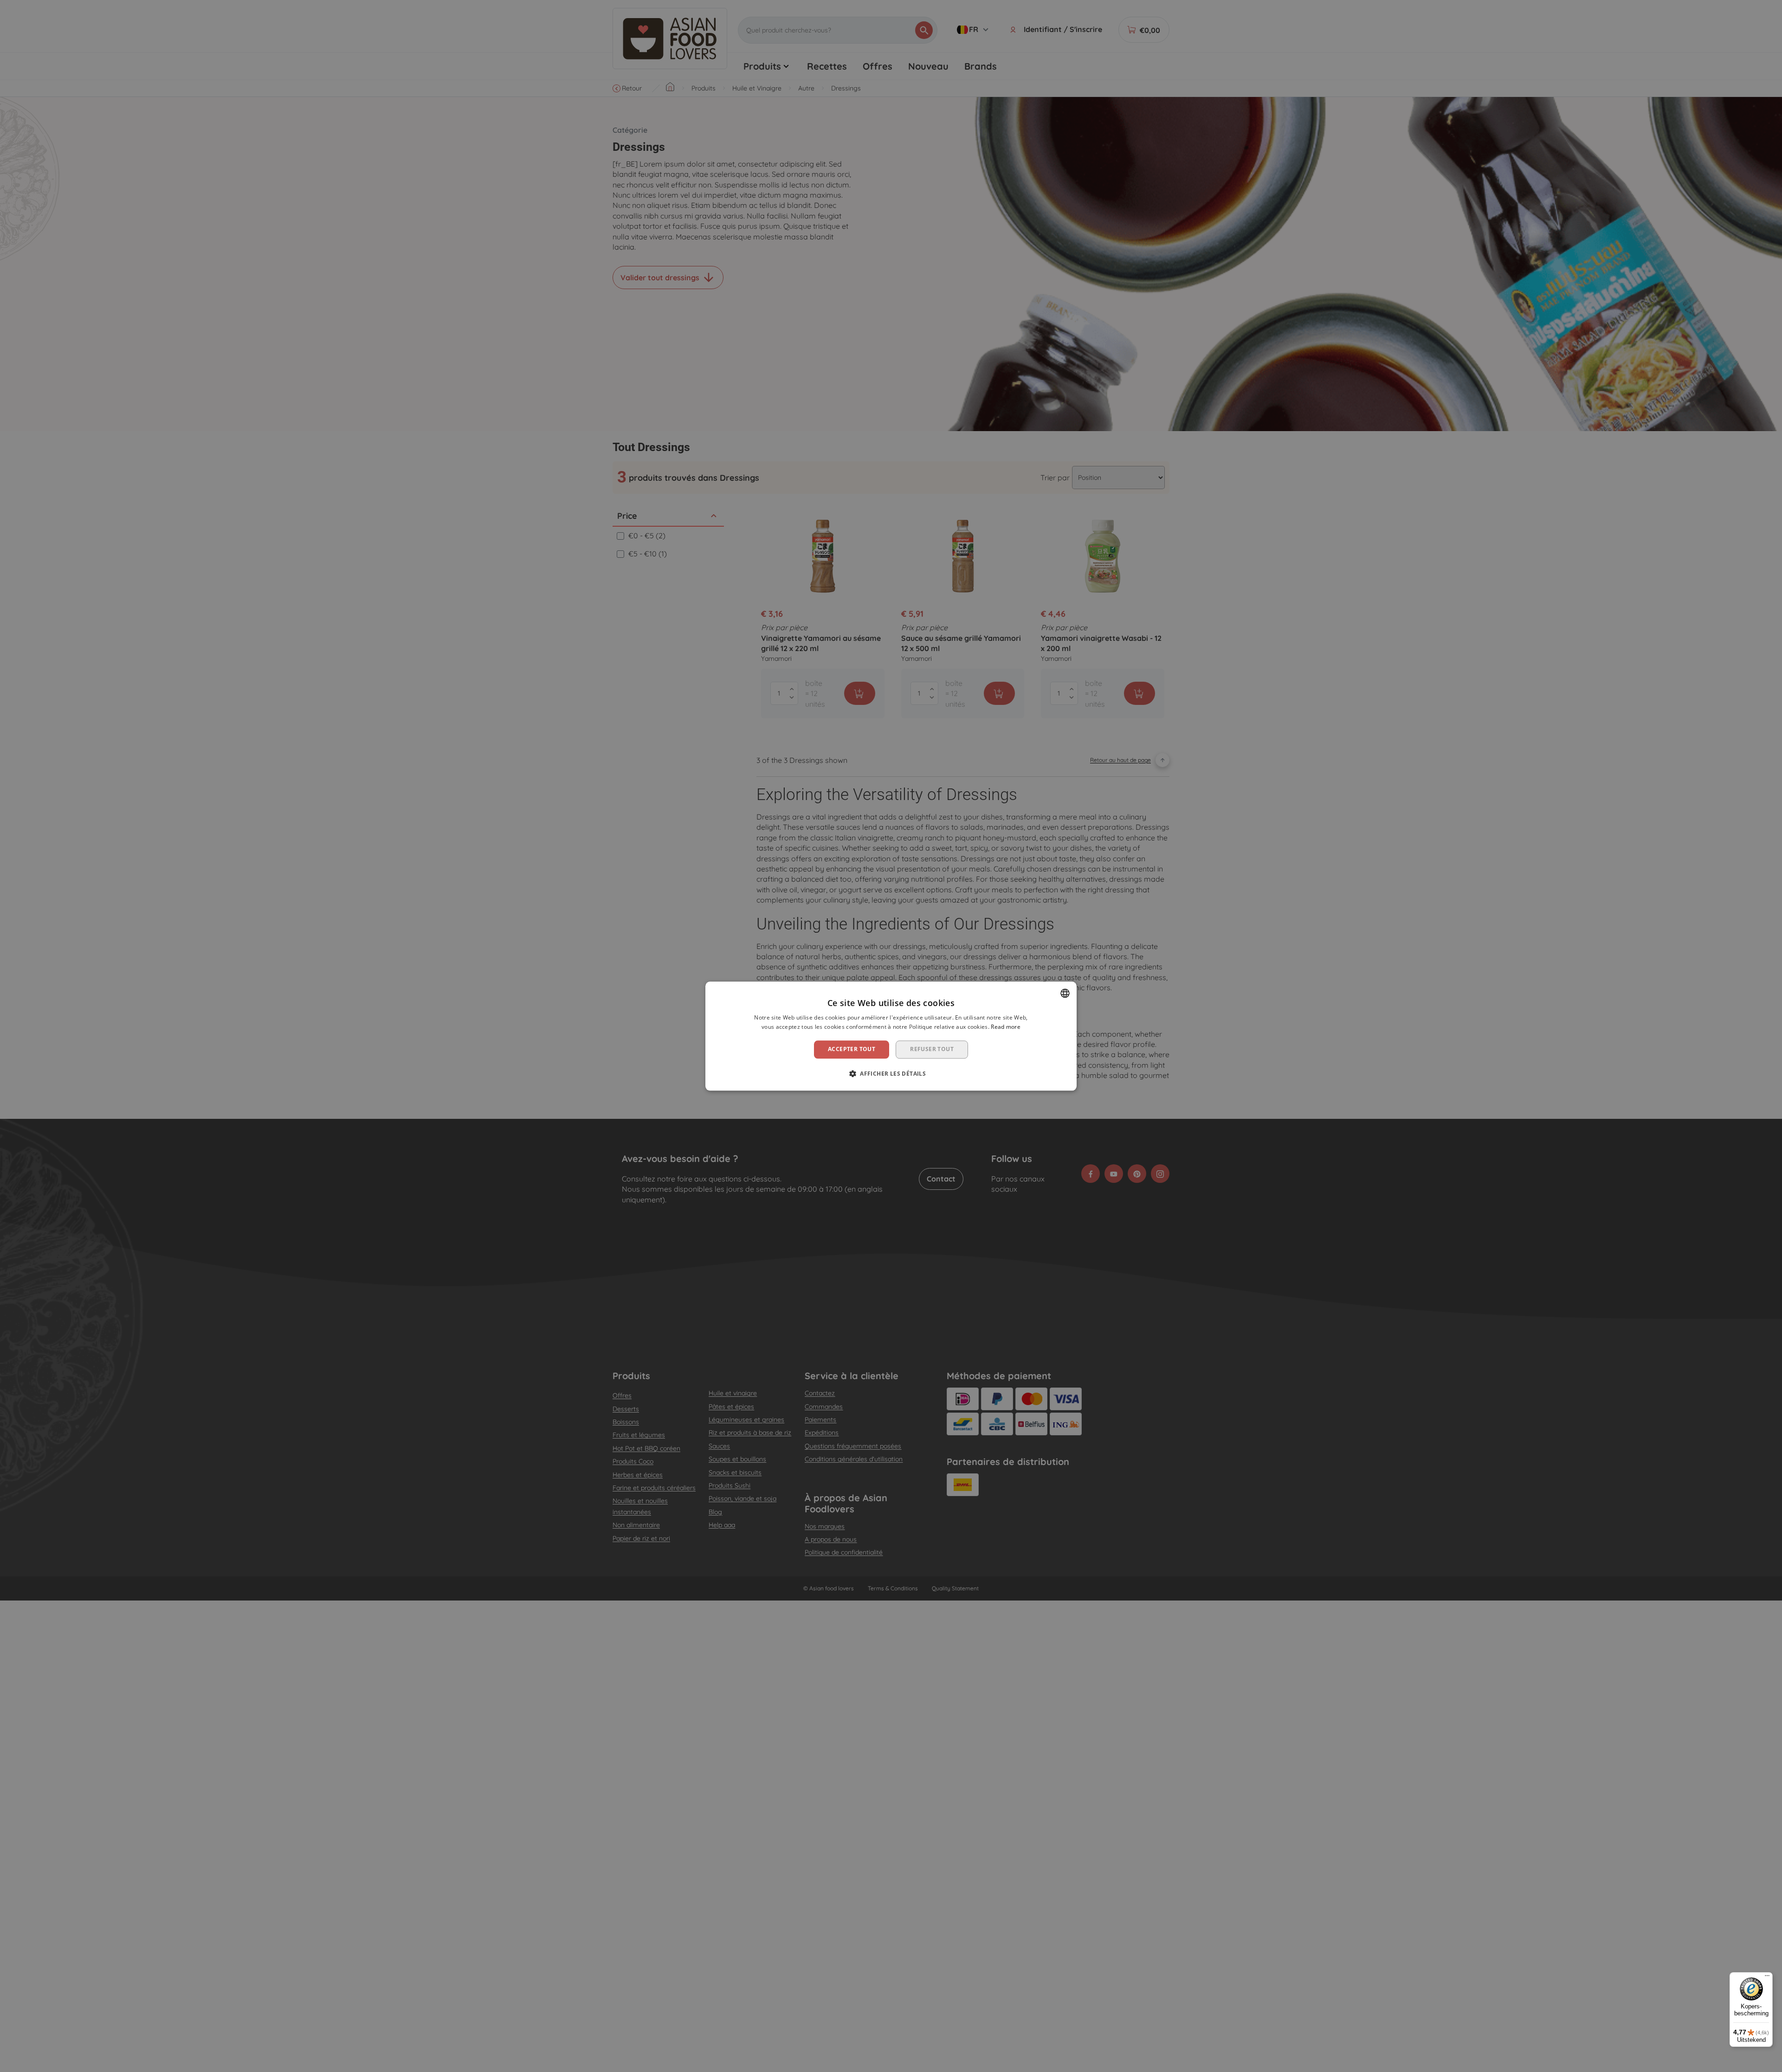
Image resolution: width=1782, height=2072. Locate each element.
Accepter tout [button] (852, 1049)
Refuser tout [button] (932, 1049)
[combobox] (1065, 993)
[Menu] (1767, 1978)
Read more (1006, 1027)
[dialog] (891, 1036)
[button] (891, 1073)
